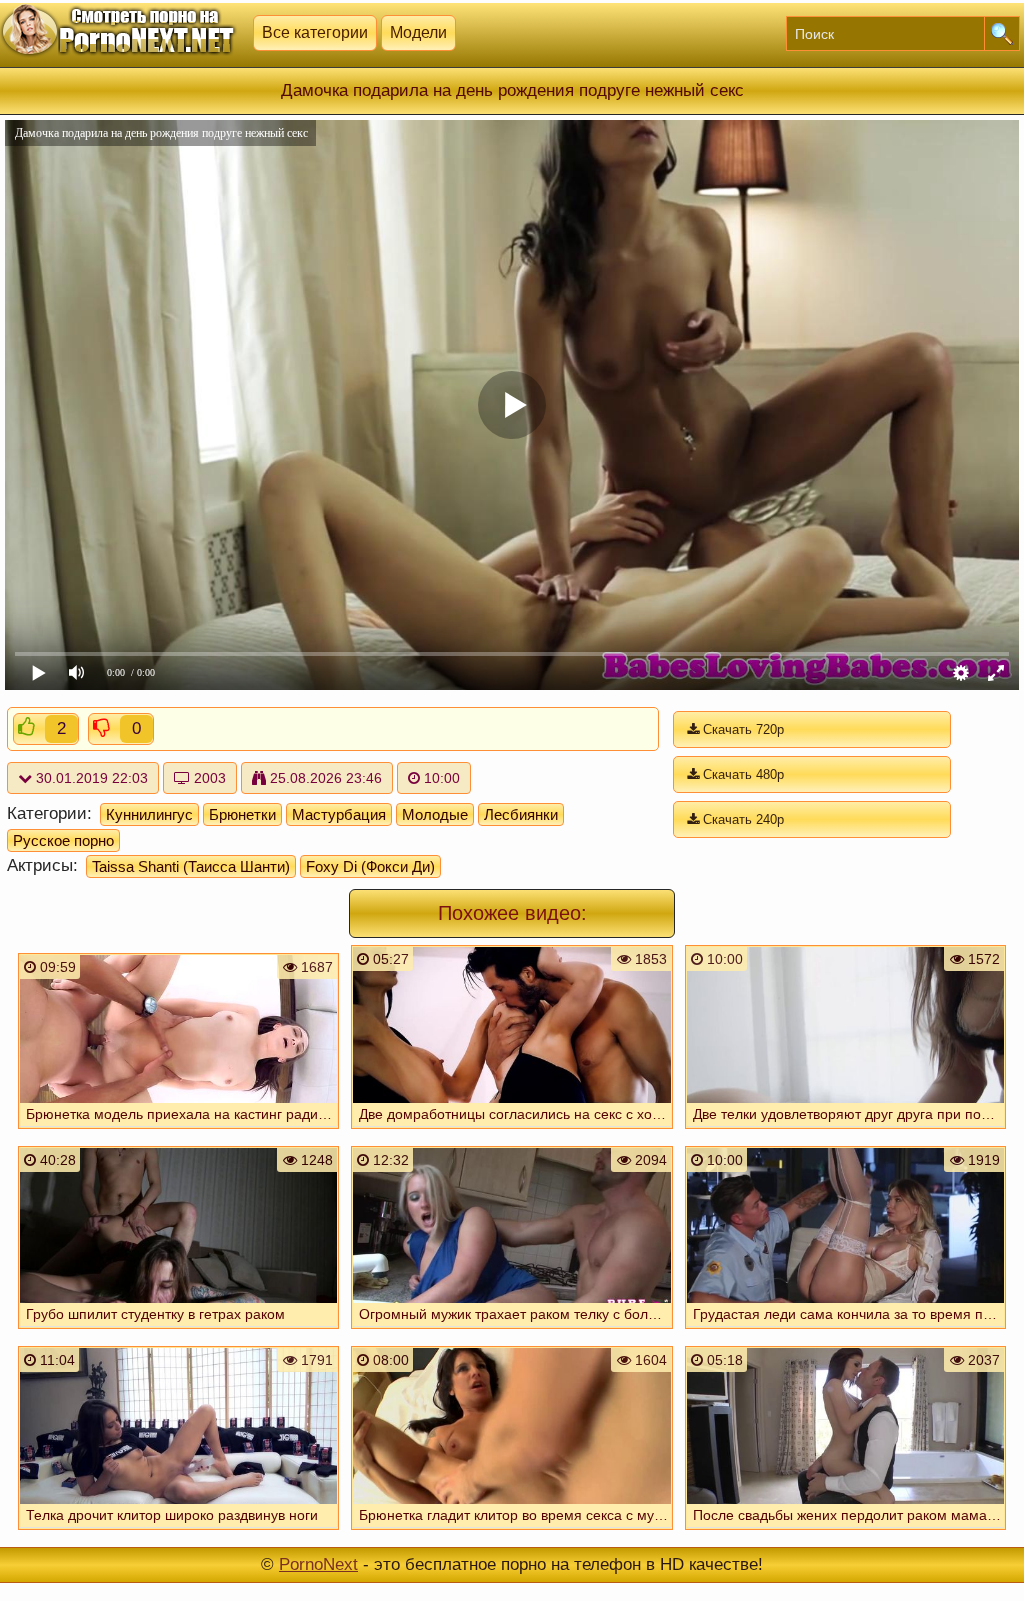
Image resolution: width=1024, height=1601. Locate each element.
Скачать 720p (741, 729)
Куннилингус (149, 814)
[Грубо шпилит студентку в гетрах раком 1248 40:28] (179, 1331)
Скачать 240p (741, 819)
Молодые (435, 814)
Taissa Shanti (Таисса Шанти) (191, 866)
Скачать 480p (741, 774)
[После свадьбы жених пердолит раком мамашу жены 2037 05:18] (846, 1532)
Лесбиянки (521, 814)
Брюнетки (242, 814)
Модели (418, 32)
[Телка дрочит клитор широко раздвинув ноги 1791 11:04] (179, 1532)
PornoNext (318, 1564)
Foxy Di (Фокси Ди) (370, 866)
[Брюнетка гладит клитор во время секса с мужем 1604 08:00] (512, 1532)
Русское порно (63, 840)
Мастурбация (339, 814)
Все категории (315, 32)
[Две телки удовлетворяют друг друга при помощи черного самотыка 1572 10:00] (846, 1131)
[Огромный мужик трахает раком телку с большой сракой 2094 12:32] (512, 1331)
